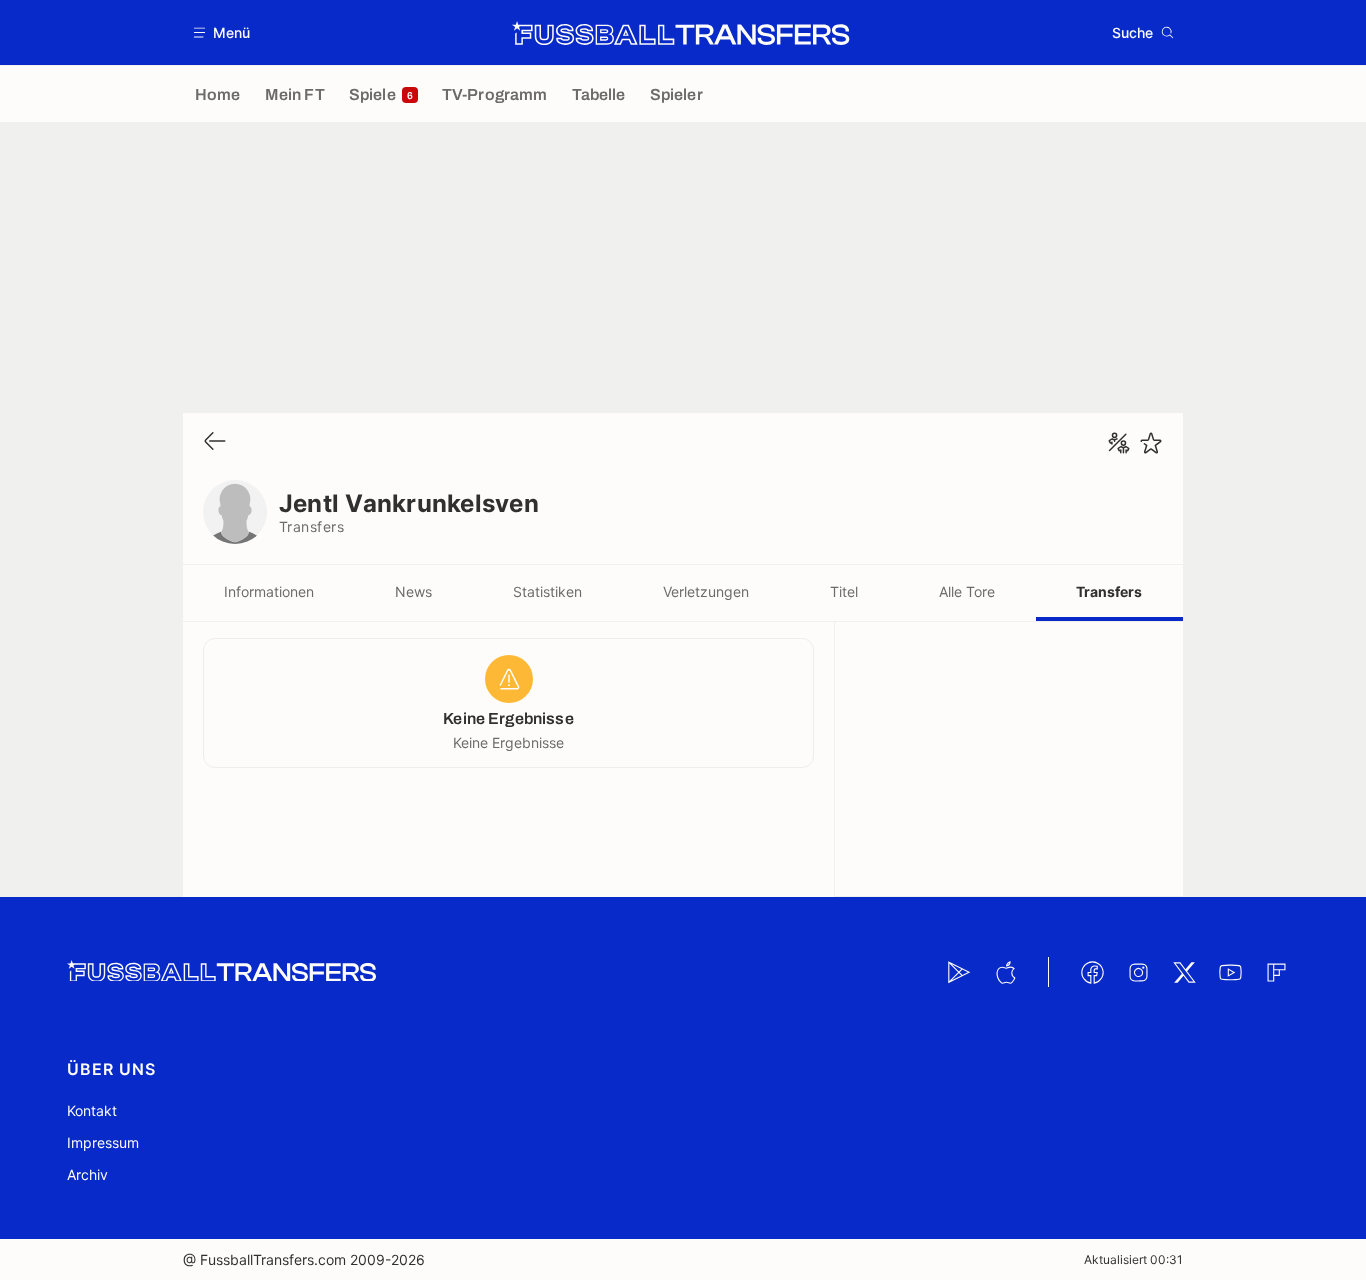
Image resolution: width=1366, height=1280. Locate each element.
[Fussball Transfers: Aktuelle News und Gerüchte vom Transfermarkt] (681, 33)
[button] (222, 32)
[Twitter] (1184, 972)
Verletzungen (706, 591)
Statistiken (547, 591)
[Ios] (1005, 972)
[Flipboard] (1276, 972)
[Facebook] (1092, 972)
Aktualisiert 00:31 (1133, 1259)
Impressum (103, 1142)
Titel (844, 591)
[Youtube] (1230, 972)
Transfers (1109, 591)
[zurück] (215, 442)
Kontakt (92, 1110)
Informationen (269, 591)
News (413, 591)
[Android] (959, 972)
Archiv (87, 1174)
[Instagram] (1138, 972)
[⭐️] (1151, 443)
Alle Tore (967, 591)
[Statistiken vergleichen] (1119, 443)
